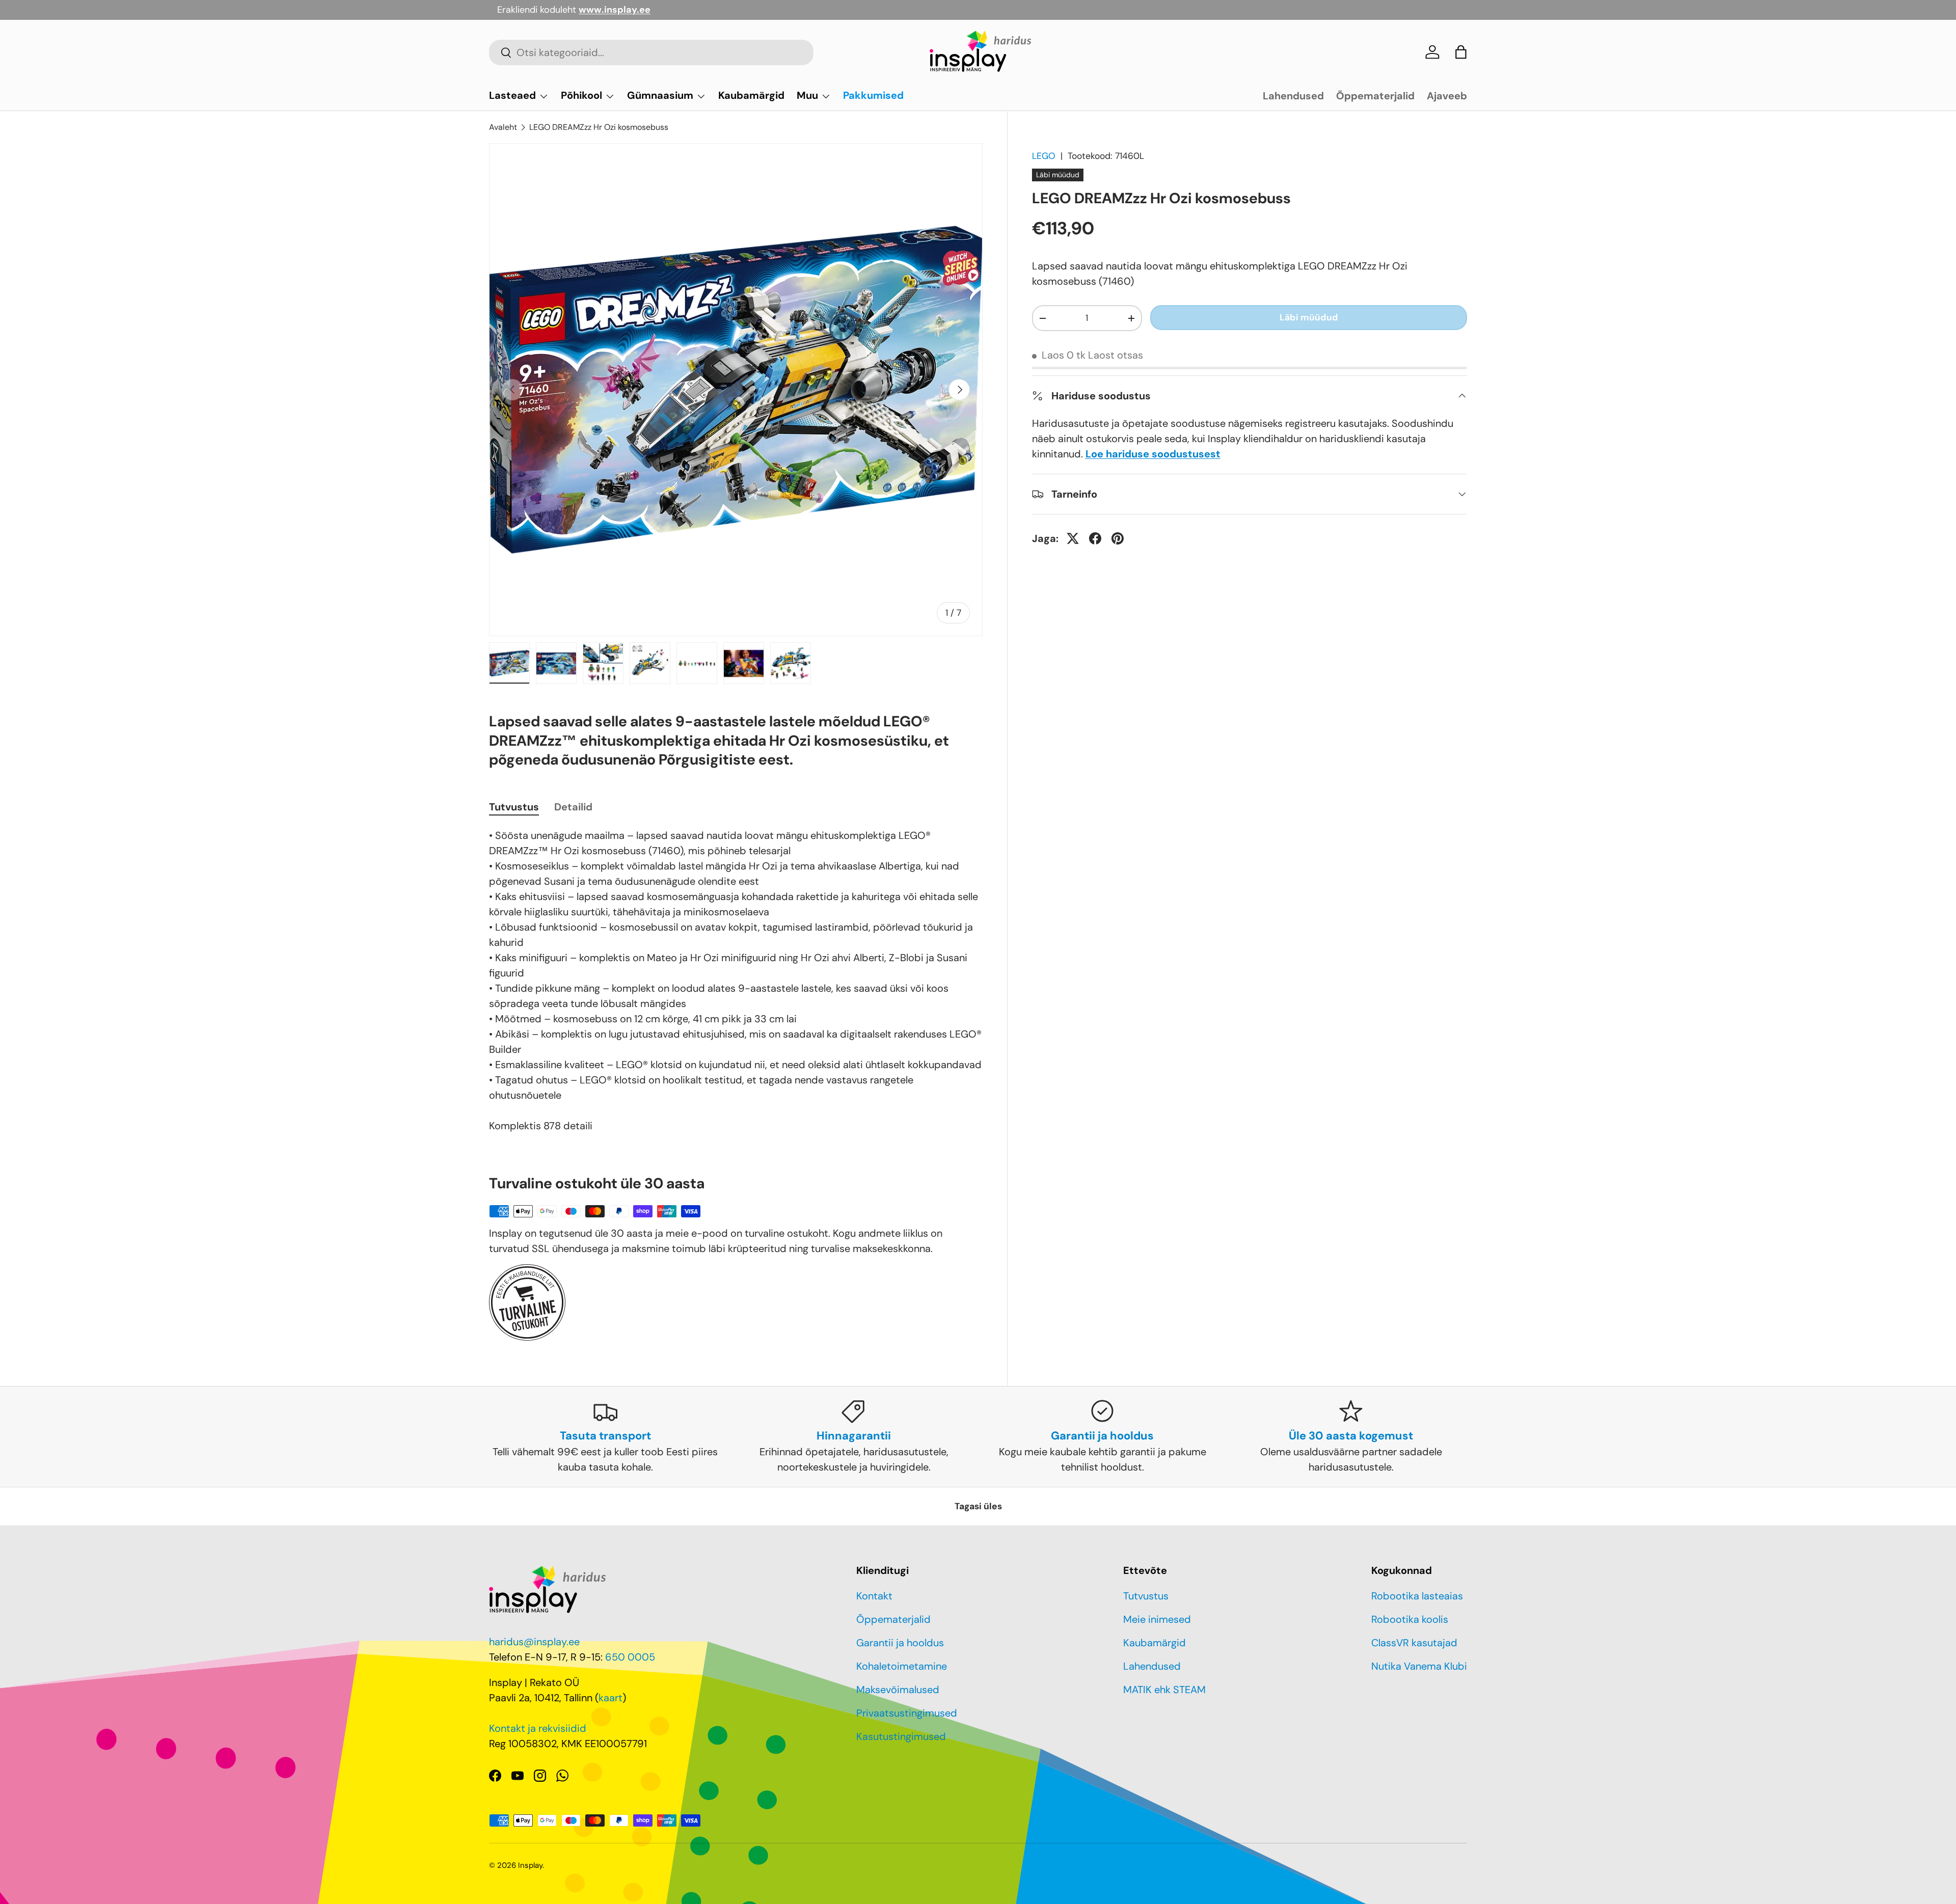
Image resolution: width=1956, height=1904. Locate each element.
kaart (610, 1698)
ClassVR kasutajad (1414, 1643)
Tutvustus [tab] (514, 807)
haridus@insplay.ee (534, 1642)
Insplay (530, 1865)
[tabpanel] (736, 981)
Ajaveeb (1447, 96)
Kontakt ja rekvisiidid (538, 1728)
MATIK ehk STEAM (1164, 1690)
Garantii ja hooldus (900, 1643)
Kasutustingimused (901, 1736)
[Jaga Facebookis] (1095, 538)
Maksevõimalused (898, 1690)
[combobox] (651, 52)
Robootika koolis (1410, 1619)
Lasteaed (512, 95)
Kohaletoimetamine (902, 1666)
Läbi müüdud (1309, 317)
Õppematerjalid (1375, 96)
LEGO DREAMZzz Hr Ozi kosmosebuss (599, 127)
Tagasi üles (978, 1506)
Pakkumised (873, 95)
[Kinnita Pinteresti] (1118, 538)
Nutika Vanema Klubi (1419, 1666)
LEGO (1044, 156)
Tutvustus (1146, 1596)
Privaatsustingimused (907, 1713)
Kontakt (874, 1596)
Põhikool (581, 95)
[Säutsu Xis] (1073, 538)
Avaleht (503, 127)
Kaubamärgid (751, 95)
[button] (1461, 52)
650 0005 (630, 1657)
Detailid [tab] (573, 807)
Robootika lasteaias (1417, 1596)
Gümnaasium (660, 95)
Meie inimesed (1157, 1619)
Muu (807, 95)
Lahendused (1293, 96)
